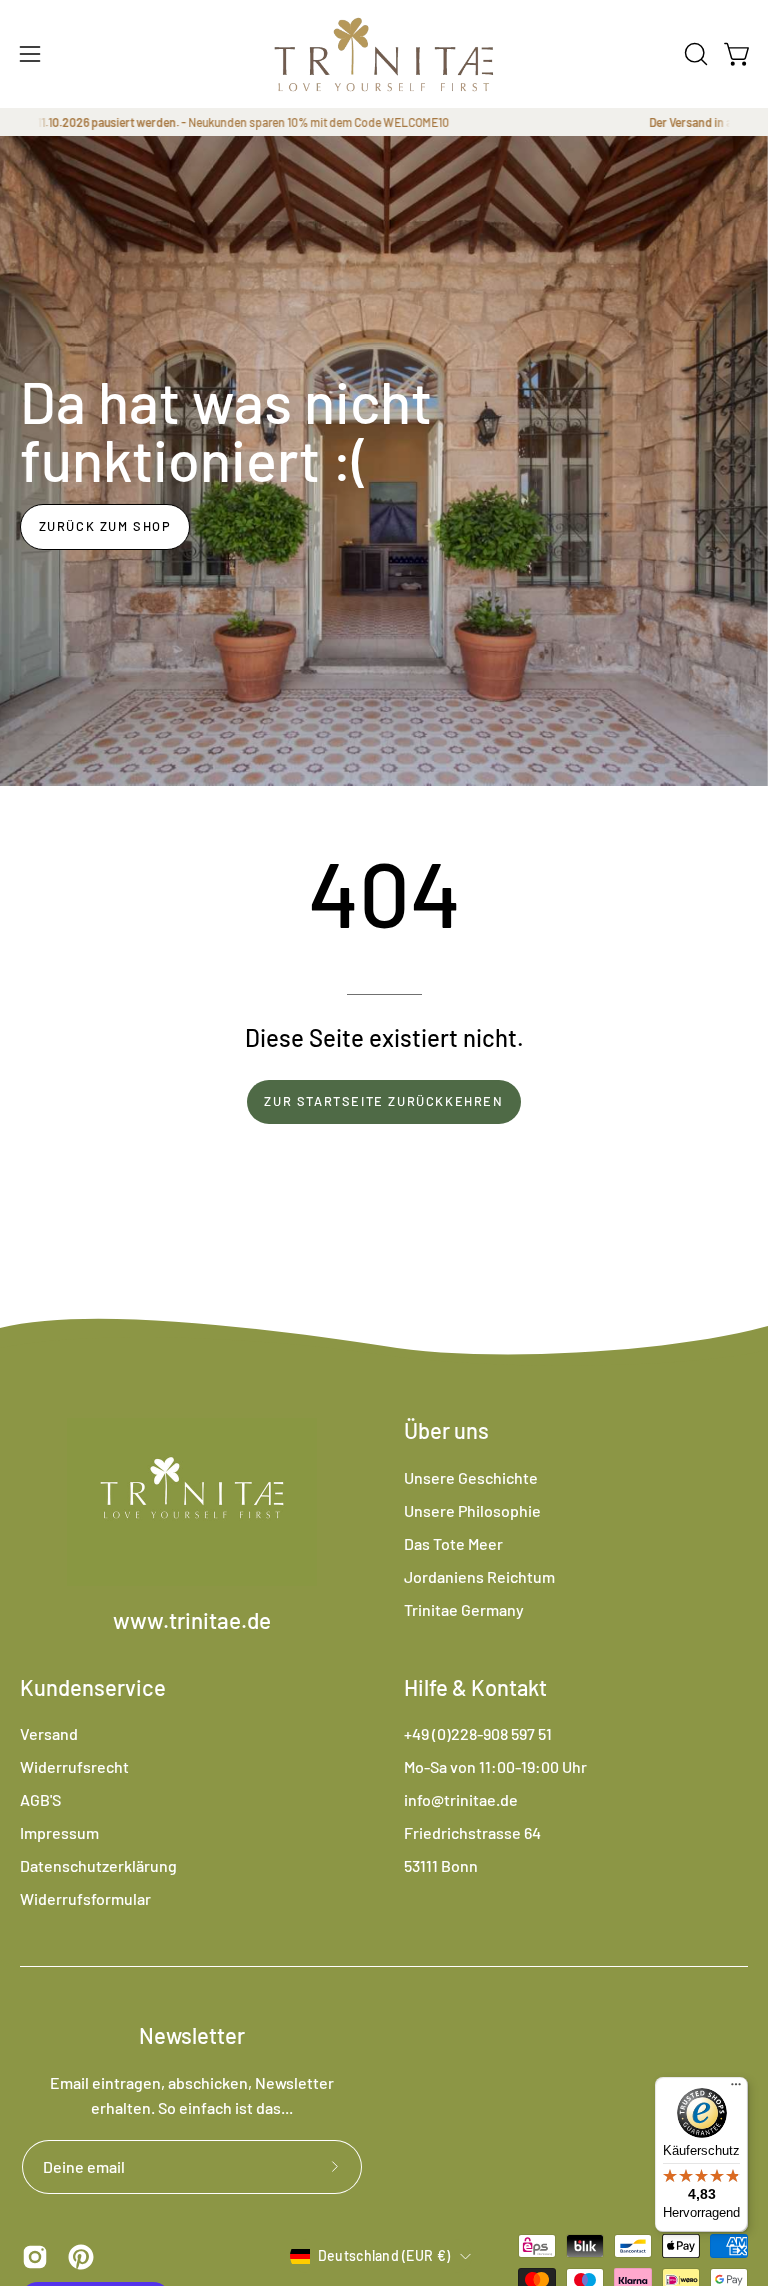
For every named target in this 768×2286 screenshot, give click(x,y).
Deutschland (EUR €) (384, 2255)
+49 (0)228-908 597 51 (478, 1733)
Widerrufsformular (85, 1898)
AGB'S (40, 1799)
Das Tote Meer (453, 1543)
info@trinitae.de (461, 1799)
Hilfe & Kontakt (475, 1687)
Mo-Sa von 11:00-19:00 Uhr (495, 1766)
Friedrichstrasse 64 (472, 1832)
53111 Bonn (441, 1865)
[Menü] (736, 2089)
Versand (49, 1733)
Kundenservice (93, 1687)
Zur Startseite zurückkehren (383, 1101)
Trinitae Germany (464, 1609)
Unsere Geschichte (471, 1477)
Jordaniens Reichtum (479, 1576)
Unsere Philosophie (472, 1510)
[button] (694, 54)
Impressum (59, 1832)
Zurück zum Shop (105, 526)
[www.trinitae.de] (384, 54)
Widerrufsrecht (74, 1766)
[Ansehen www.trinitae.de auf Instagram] (35, 2257)
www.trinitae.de (192, 1620)
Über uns (446, 1430)
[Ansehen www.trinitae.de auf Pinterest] (81, 2257)
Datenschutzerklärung (98, 1865)
